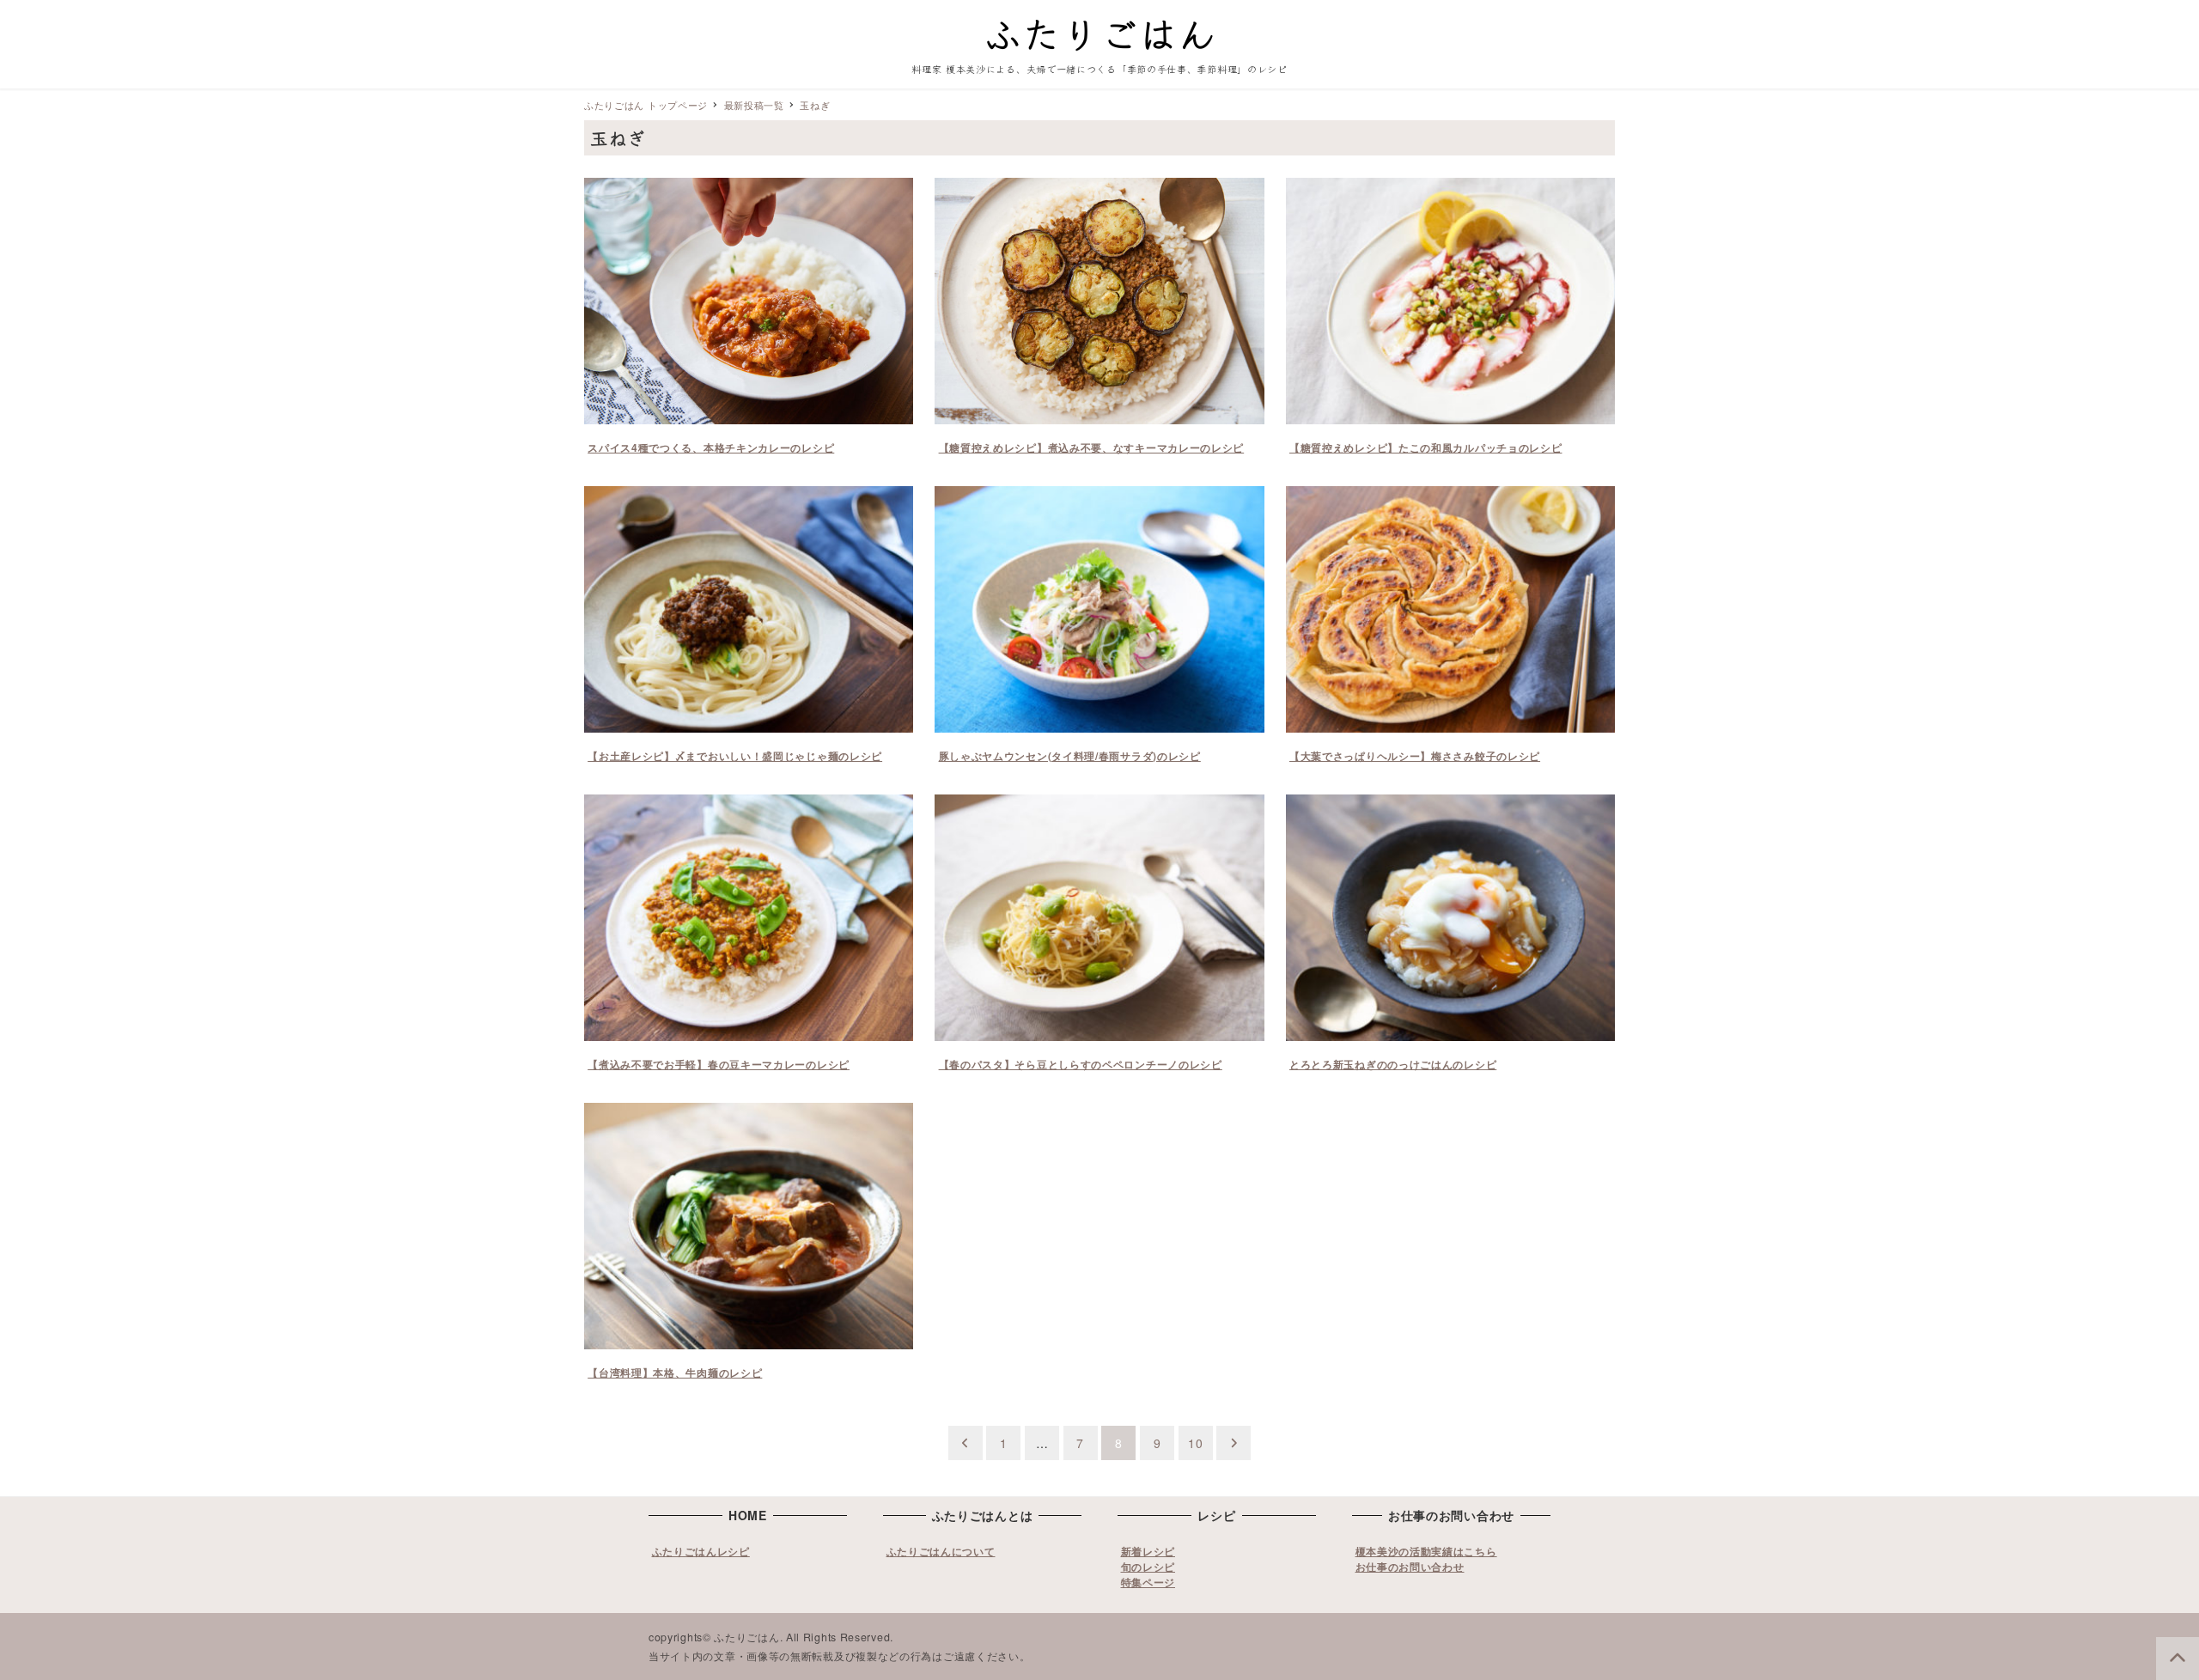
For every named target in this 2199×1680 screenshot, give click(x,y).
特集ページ (1148, 1582)
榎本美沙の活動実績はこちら (1426, 1551)
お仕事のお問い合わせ (1410, 1567)
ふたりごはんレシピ (701, 1551)
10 (1195, 1443)
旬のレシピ (1148, 1567)
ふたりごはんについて (941, 1551)
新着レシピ (1148, 1551)
